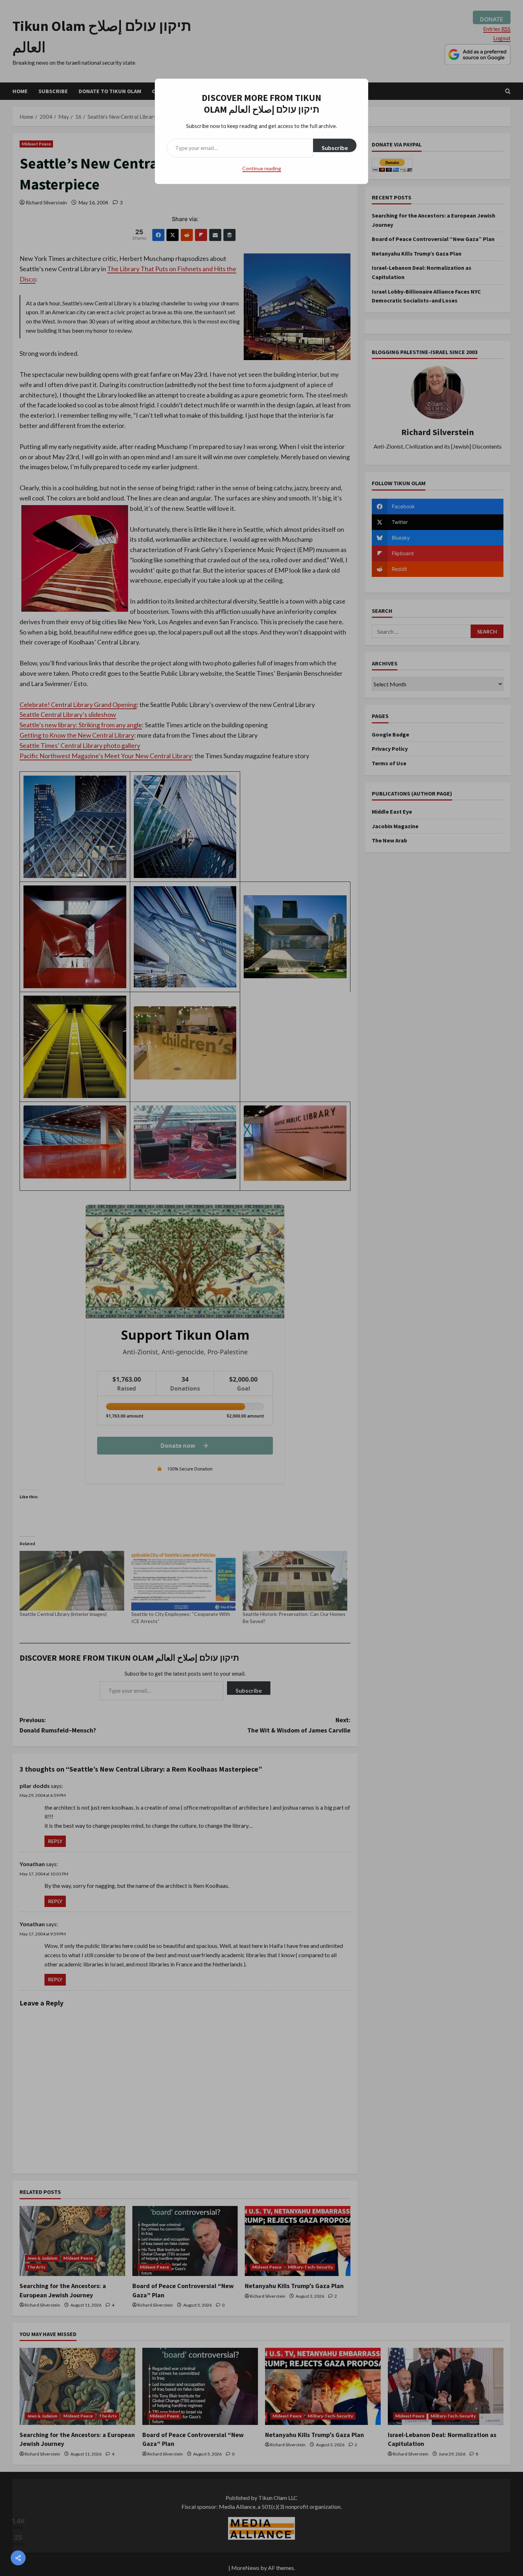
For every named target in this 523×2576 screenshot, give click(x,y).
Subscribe (335, 148)
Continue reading (262, 168)
